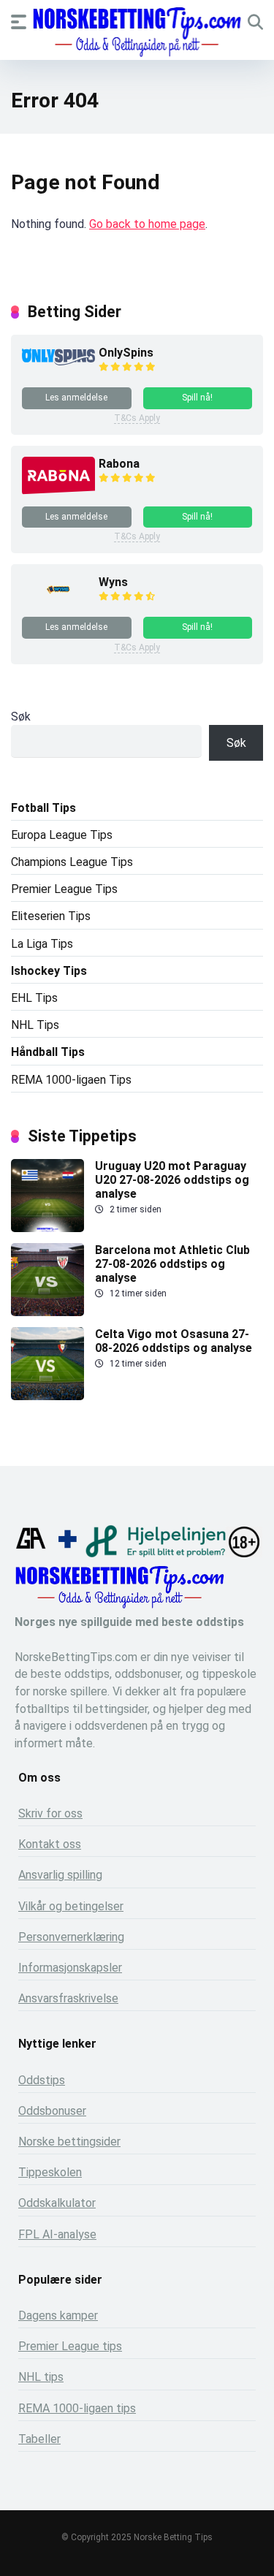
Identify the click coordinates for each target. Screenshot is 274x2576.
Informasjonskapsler (70, 1968)
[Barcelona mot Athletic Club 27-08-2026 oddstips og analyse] (47, 1312)
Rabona (119, 464)
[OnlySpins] (58, 361)
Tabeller (39, 2439)
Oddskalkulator (57, 2203)
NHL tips (41, 2377)
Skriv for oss (50, 1813)
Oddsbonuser (52, 2111)
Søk (21, 717)
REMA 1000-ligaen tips (77, 2408)
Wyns (113, 582)
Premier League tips (70, 2346)
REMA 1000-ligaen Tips (71, 1080)
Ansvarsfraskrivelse (68, 1998)
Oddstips (42, 2080)
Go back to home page (147, 224)
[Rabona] (58, 491)
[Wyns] (58, 601)
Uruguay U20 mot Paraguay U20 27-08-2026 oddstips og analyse (172, 1180)
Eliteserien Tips (51, 916)
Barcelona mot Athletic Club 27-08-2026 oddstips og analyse (172, 1264)
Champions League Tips (72, 862)
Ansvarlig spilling (60, 1875)
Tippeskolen (50, 2172)
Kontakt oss (50, 1844)
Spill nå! (197, 398)
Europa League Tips (62, 835)
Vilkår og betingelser (71, 1906)
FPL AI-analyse (57, 2234)
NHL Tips (35, 1025)
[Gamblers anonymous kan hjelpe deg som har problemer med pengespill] (31, 1553)
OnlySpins (126, 353)
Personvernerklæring (71, 1937)
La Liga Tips (42, 944)
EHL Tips (34, 998)
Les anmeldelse (76, 398)
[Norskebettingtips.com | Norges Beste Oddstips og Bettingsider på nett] (137, 32)
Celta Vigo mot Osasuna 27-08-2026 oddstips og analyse (174, 1341)
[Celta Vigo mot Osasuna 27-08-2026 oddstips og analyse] (47, 1396)
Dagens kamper (58, 2315)
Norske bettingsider (69, 2142)
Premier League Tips (64, 889)
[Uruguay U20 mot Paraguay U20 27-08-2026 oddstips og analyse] (47, 1228)
